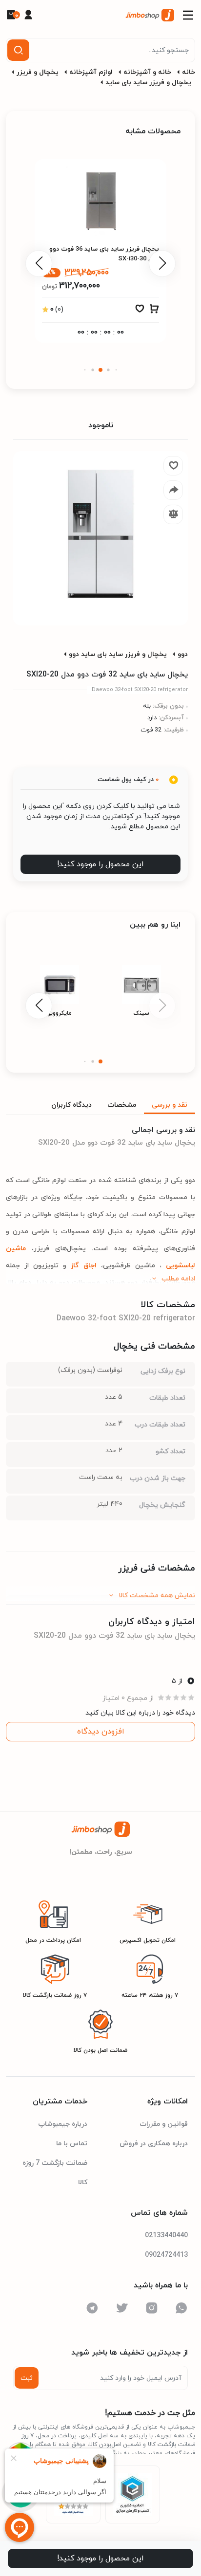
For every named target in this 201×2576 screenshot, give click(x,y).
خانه (189, 72)
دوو (183, 654)
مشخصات (122, 1105)
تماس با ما (72, 2144)
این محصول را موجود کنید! (100, 864)
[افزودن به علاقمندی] (140, 311)
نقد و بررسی (170, 1105)
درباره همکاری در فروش (154, 2144)
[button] (116, 370)
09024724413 (166, 2255)
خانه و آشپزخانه (147, 72)
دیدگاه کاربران (71, 1105)
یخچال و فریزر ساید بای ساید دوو (118, 654)
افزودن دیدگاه (101, 1732)
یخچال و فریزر (38, 72)
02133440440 (166, 2236)
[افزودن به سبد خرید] (154, 311)
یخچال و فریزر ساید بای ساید (148, 82)
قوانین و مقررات (164, 2124)
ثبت (27, 2378)
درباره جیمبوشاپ (63, 2124)
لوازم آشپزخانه (91, 72)
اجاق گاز (81, 1266)
